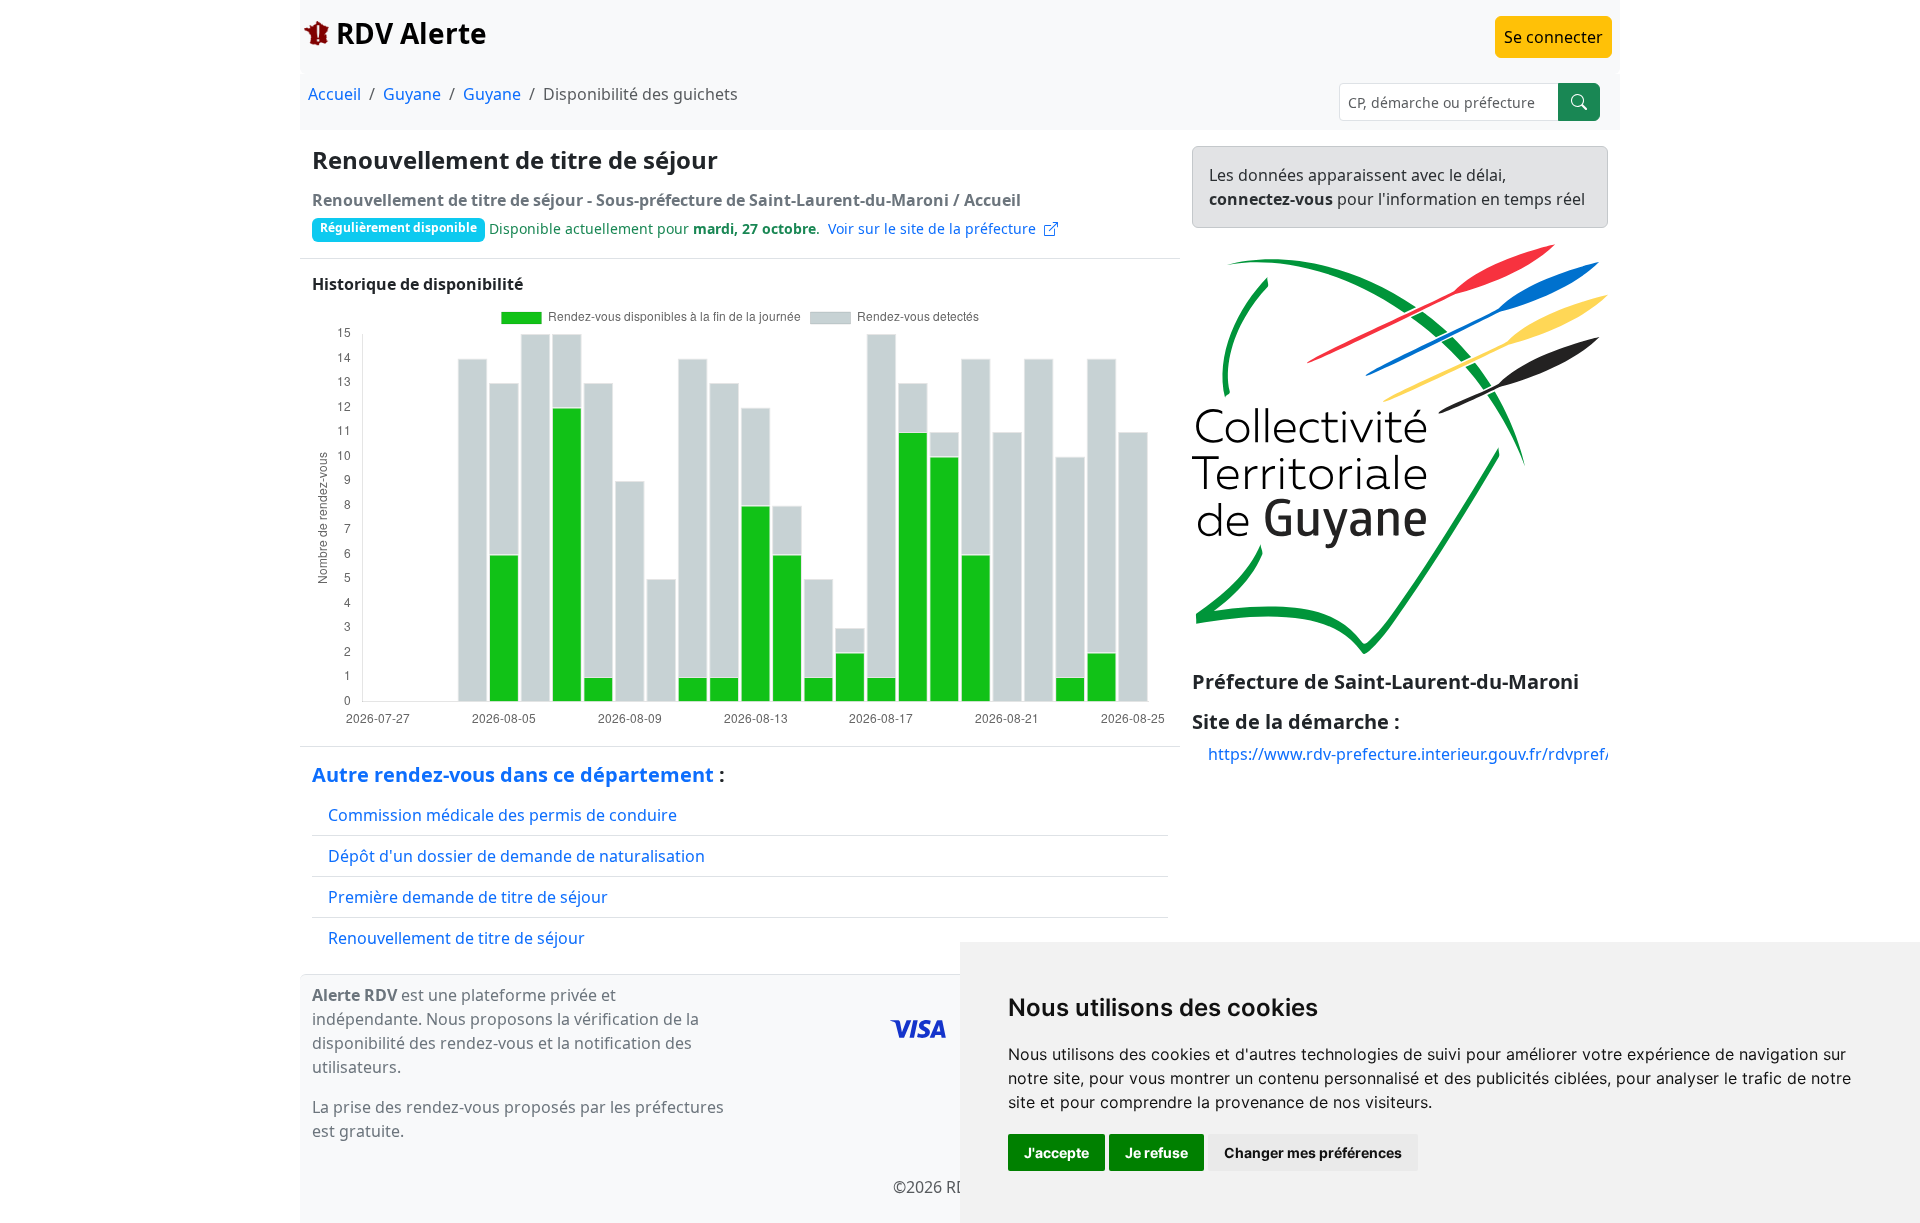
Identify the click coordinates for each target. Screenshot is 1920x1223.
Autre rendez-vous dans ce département (513, 774)
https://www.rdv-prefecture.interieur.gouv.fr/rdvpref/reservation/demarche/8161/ (1520, 754)
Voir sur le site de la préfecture (936, 228)
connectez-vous (1271, 199)
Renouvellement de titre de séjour (456, 938)
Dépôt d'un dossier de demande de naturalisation (516, 856)
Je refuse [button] (1156, 1152)
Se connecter (1553, 37)
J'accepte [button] (1056, 1152)
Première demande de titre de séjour (468, 897)
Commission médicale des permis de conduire (502, 815)
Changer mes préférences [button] (1313, 1152)
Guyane (412, 94)
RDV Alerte (408, 32)
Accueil (334, 94)
